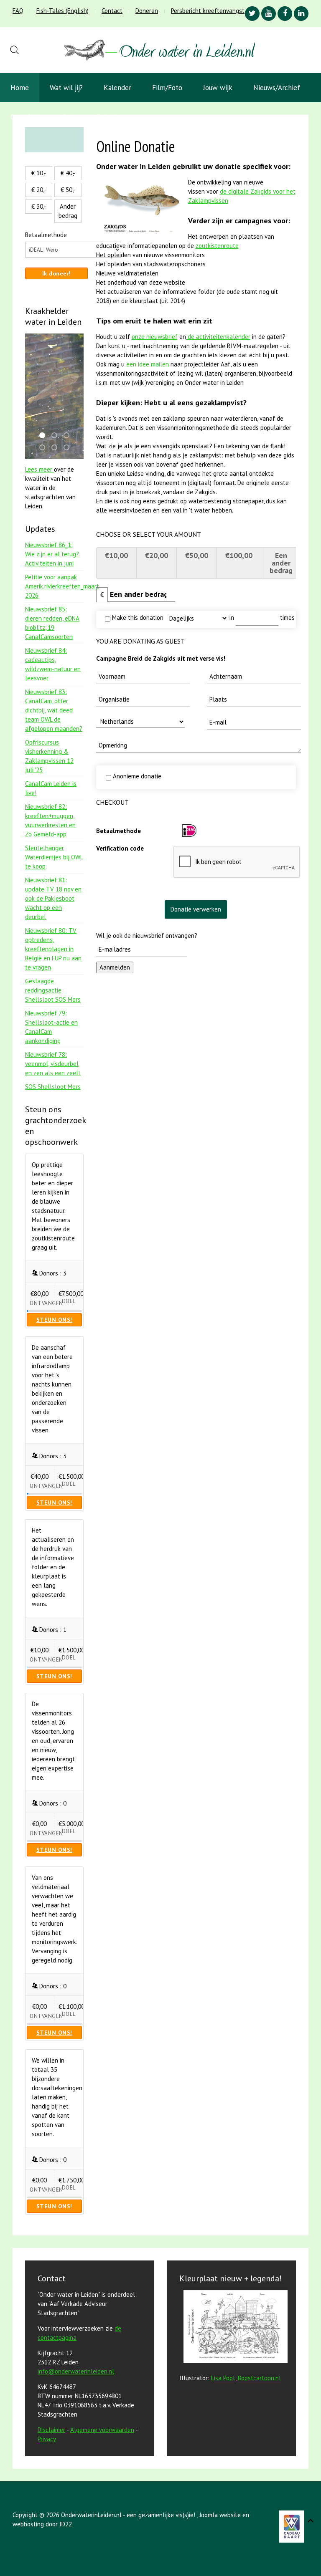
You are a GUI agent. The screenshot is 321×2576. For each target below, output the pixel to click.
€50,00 (197, 555)
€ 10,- (39, 173)
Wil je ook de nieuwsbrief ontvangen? (147, 936)
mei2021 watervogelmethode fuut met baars (69, 448)
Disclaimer (51, 2430)
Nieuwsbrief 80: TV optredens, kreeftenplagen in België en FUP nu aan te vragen (53, 949)
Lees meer (39, 469)
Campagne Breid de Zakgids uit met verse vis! (161, 658)
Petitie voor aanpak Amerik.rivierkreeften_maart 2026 (62, 586)
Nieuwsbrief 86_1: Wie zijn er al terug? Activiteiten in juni (52, 554)
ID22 (66, 2524)
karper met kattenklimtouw (45, 436)
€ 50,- (68, 190)
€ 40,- (68, 173)
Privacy (47, 2439)
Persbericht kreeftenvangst (208, 11)
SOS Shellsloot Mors (53, 1087)
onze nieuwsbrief (155, 337)
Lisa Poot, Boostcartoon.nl (246, 2378)
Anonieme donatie (136, 776)
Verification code (120, 848)
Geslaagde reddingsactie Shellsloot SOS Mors (53, 990)
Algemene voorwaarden (102, 2430)
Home (20, 88)
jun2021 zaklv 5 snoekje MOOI (45, 448)
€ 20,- (39, 190)
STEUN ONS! (54, 1320)
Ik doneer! (57, 273)
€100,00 (239, 555)
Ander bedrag (68, 211)
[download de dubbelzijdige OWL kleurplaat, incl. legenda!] (233, 2328)
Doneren (147, 11)
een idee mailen (148, 364)
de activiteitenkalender (218, 337)
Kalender (117, 88)
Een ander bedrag (281, 563)
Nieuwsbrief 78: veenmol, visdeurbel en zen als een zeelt (53, 1064)
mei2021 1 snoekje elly (57, 448)
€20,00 (157, 555)
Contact (112, 11)
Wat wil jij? (66, 88)
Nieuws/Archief (277, 88)
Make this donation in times (203, 617)
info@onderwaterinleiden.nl (76, 2371)
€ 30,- (39, 206)
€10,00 (116, 555)
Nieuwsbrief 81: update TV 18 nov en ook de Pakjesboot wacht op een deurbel (53, 898)
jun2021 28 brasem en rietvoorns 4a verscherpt (69, 436)
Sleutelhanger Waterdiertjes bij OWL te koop (54, 857)
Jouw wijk (218, 88)
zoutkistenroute (217, 246)
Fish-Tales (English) (62, 11)
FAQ (18, 11)
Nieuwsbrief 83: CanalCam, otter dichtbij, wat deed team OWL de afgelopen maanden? (54, 710)
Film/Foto (167, 88)
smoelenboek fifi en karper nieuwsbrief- (57, 436)
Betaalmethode (118, 831)
